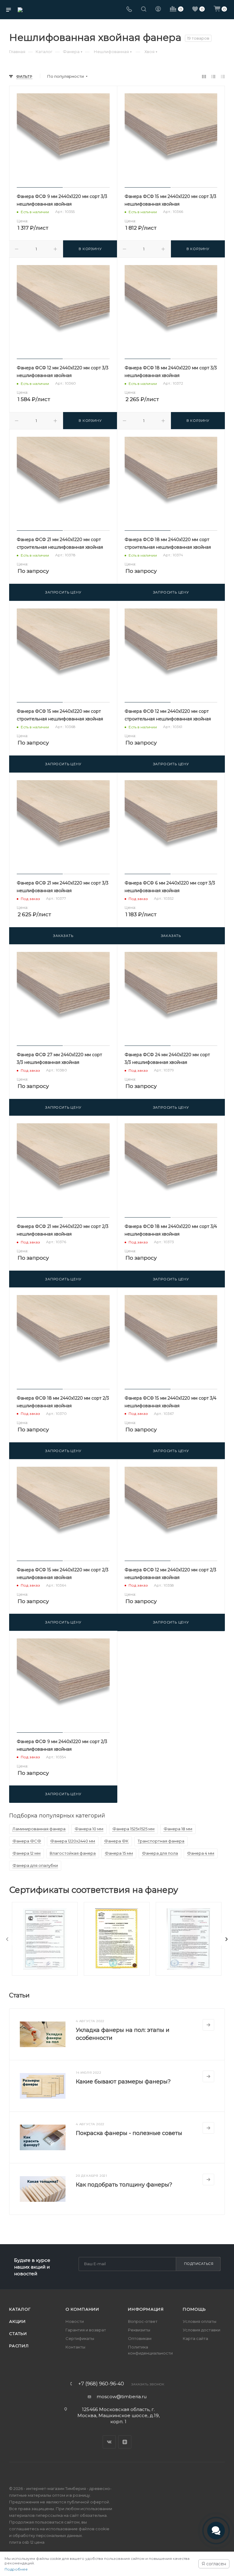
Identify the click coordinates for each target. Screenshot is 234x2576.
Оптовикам (140, 2338)
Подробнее (16, 2569)
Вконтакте (109, 2442)
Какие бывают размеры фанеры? (123, 2082)
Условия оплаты (200, 2321)
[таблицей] (223, 76)
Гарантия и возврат (86, 2330)
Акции (18, 2321)
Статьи (18, 2334)
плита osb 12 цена (27, 2542)
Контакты (75, 2347)
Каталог (20, 2309)
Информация (146, 2309)
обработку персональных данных (47, 2535)
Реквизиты (139, 2330)
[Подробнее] (208, 2025)
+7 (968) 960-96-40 (101, 2384)
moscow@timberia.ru (122, 2397)
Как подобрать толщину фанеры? (124, 2185)
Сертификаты (80, 2338)
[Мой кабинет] (158, 10)
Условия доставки (202, 2330)
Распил (19, 2346)
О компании (82, 2309)
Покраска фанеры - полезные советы (129, 2133)
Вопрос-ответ (143, 2321)
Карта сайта (195, 2338)
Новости (75, 2321)
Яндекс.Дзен (125, 2442)
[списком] (213, 76)
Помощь (194, 2309)
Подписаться (199, 2264)
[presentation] (7, 1939)
